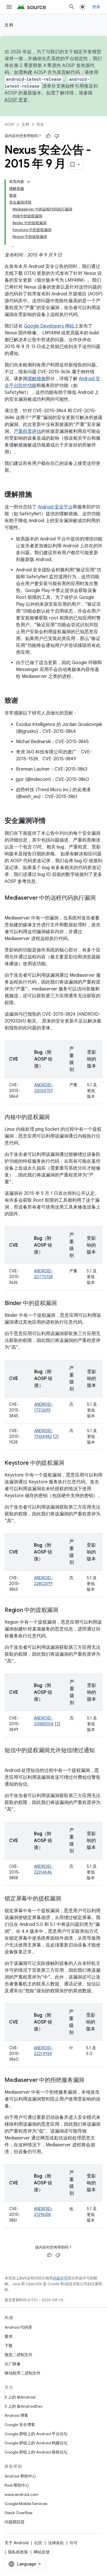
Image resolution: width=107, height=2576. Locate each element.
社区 (38, 2543)
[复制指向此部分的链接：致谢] (24, 701)
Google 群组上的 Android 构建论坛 (36, 2443)
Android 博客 (16, 2415)
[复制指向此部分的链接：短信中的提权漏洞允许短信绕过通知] (10, 1759)
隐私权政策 (18, 2552)
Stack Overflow (19, 2513)
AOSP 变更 (16, 100)
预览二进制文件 (19, 2355)
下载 (9, 2346)
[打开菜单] (9, 7)
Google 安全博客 (20, 2425)
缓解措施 (37, 379)
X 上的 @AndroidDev (24, 2406)
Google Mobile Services (26, 2504)
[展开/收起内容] (29, 182)
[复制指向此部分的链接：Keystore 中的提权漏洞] (70, 1463)
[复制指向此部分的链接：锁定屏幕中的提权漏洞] (67, 1899)
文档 (9, 25)
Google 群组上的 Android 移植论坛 (36, 2452)
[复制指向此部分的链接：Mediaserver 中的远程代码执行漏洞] (10, 906)
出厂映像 (13, 2364)
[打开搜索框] (72, 7)
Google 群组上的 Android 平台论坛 (36, 2434)
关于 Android (17, 2543)
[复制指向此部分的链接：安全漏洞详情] (51, 821)
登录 (96, 7)
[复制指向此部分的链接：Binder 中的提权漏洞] (62, 1304)
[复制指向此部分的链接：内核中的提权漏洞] (55, 1118)
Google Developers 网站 (49, 326)
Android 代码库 (18, 2327)
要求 (9, 2336)
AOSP (9, 124)
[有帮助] (48, 136)
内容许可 (60, 2278)
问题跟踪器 (15, 2522)
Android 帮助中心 (20, 2476)
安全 (40, 124)
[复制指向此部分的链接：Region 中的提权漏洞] (64, 1610)
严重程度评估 (27, 431)
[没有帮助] (57, 136)
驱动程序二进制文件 (23, 2373)
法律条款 (56, 2543)
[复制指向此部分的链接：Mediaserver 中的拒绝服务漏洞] (90, 2080)
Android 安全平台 (55, 507)
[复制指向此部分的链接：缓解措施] (38, 495)
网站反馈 (42, 2552)
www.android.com (22, 2494)
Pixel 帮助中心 (17, 2485)
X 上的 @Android (20, 2397)
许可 (74, 2543)
